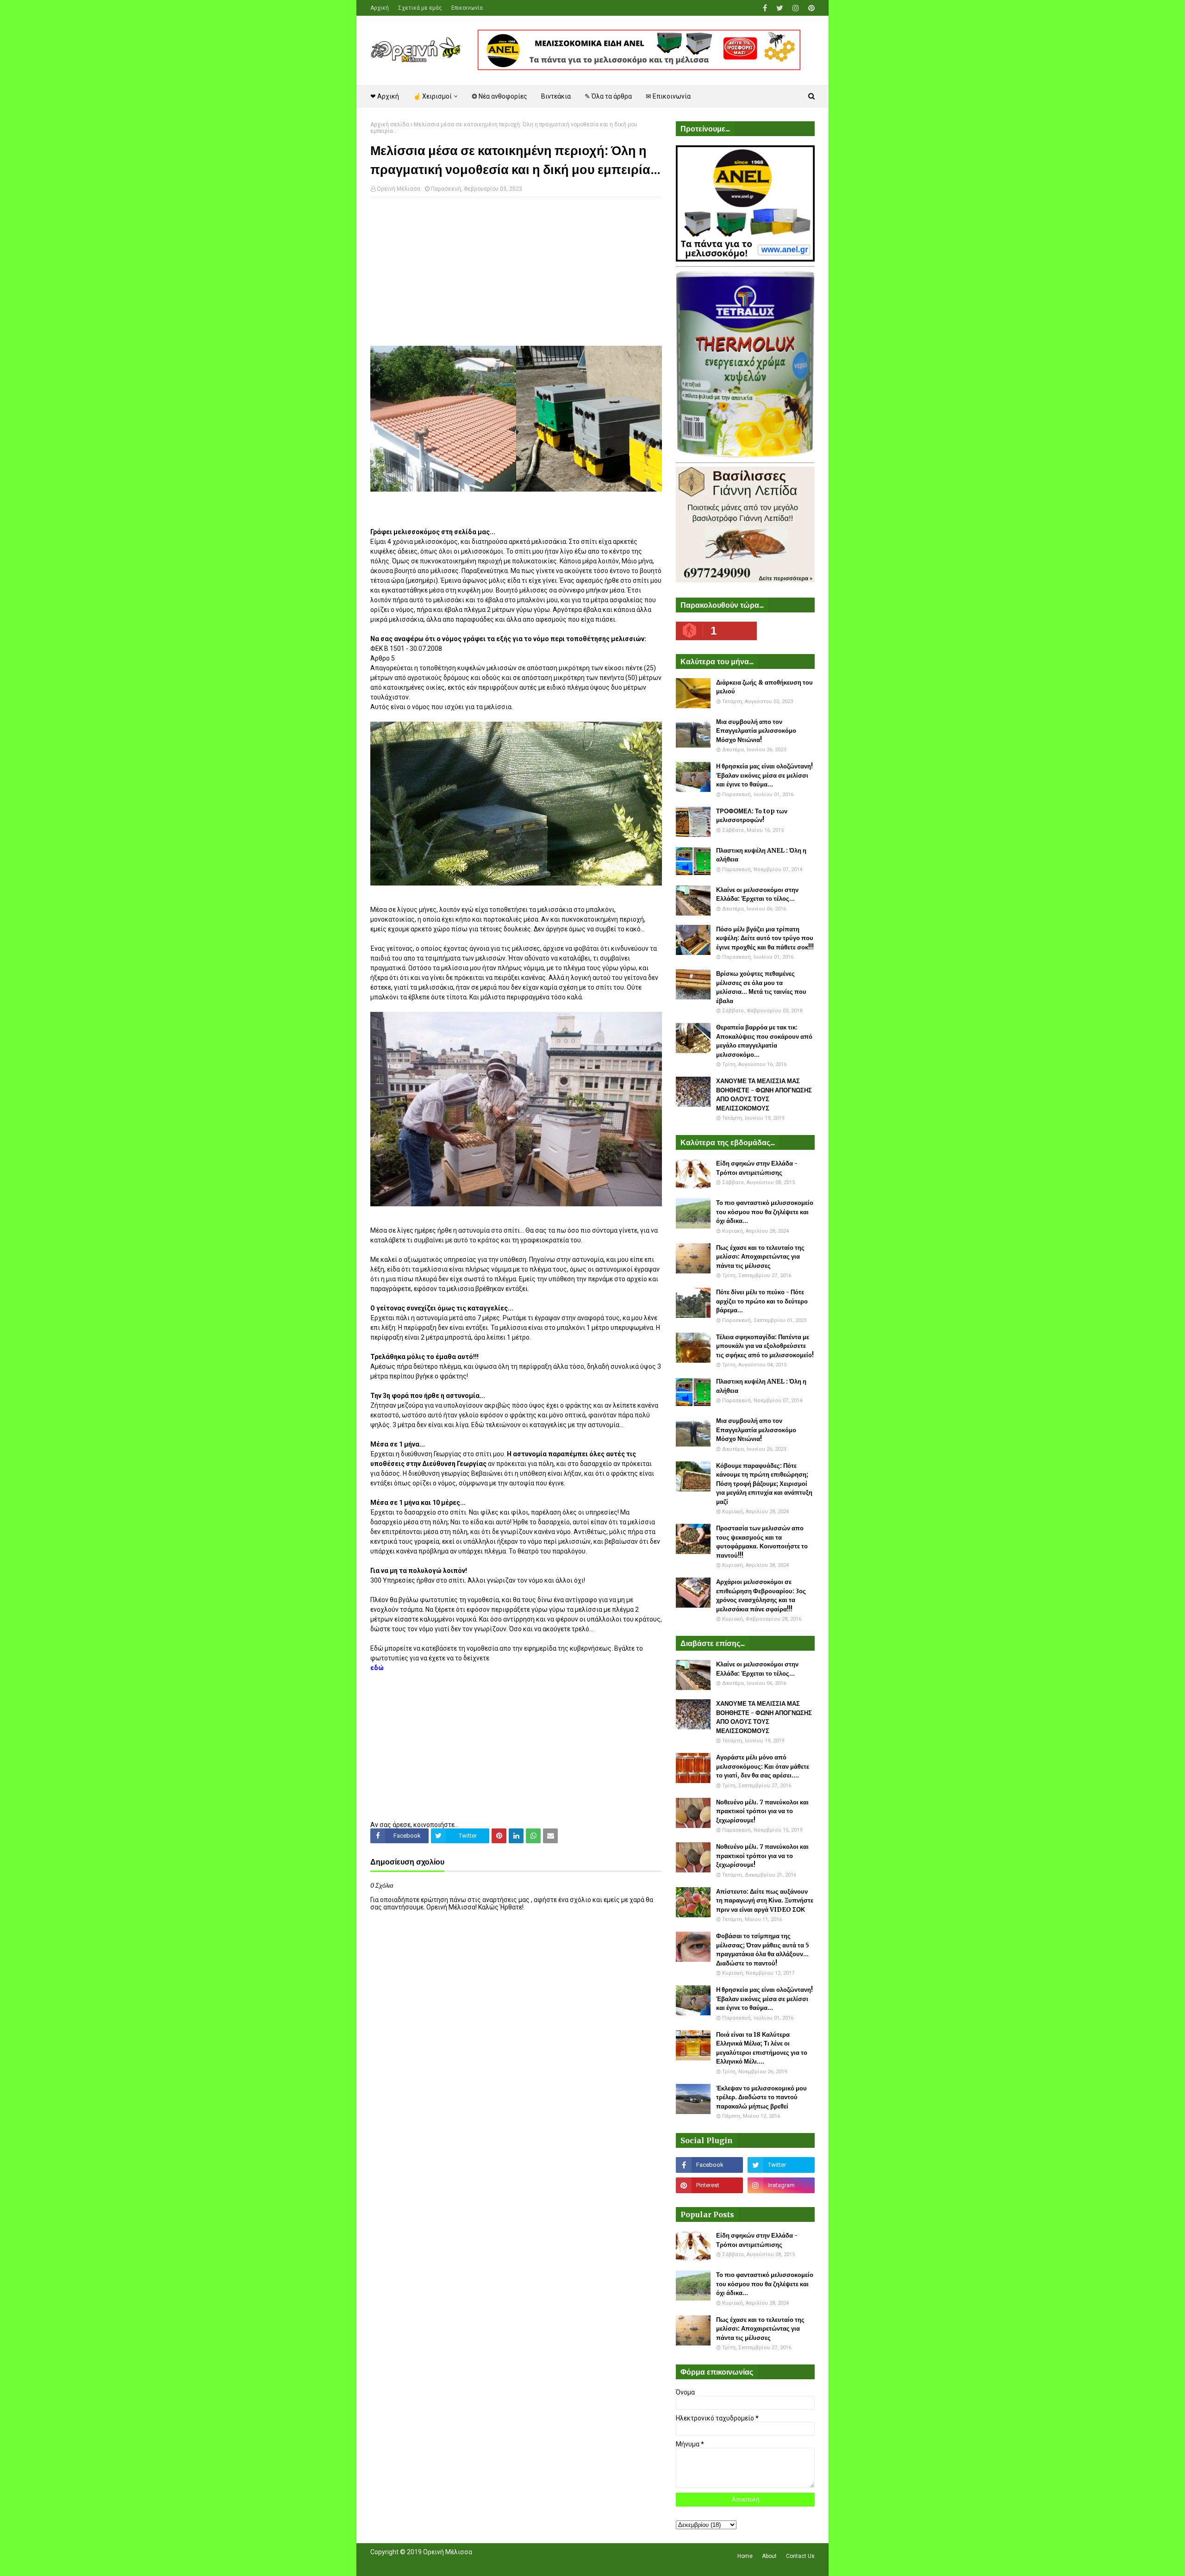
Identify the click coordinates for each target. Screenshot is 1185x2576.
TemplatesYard (438, 2564)
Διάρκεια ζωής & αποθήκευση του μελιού (764, 687)
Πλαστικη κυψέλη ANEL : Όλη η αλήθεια (761, 855)
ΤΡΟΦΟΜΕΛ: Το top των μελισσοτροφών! (752, 816)
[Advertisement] (516, 271)
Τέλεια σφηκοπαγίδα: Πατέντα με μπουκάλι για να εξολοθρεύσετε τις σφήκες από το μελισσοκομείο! (765, 1346)
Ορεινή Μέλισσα (399, 189)
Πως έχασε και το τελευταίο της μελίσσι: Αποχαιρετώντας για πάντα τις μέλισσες (760, 1257)
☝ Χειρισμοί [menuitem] (432, 96)
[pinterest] (810, 8)
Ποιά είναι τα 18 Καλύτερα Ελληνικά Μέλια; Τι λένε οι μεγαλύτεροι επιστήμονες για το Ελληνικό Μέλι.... (762, 2048)
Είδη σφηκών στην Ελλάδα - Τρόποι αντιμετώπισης (757, 1168)
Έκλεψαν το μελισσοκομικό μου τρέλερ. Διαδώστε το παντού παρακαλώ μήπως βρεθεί (761, 2097)
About (769, 2556)
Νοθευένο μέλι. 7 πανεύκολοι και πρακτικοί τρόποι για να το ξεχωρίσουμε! (762, 1811)
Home (745, 2556)
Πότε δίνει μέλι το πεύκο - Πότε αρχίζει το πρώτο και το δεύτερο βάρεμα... (762, 1301)
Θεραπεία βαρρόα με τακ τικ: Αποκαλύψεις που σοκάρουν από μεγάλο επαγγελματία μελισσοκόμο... (764, 1041)
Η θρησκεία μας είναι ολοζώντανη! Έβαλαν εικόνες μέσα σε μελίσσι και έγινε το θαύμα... (764, 775)
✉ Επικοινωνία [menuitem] (668, 96)
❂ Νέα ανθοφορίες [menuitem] (499, 96)
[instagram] (796, 8)
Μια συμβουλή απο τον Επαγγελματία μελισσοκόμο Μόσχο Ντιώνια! (756, 731)
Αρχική (380, 8)
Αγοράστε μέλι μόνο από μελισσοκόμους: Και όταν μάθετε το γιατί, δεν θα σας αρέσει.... (763, 1766)
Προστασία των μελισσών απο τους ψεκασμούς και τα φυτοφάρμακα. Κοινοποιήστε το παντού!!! (762, 1542)
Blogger (501, 2564)
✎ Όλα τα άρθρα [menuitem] (608, 96)
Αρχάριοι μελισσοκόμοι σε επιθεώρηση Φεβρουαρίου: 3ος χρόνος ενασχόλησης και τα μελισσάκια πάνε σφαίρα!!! (761, 1596)
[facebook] (765, 8)
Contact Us (800, 2556)
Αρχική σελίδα (390, 125)
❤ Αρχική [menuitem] (385, 96)
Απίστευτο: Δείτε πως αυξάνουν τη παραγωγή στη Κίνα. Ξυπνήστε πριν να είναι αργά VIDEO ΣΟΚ (765, 1901)
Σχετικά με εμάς (420, 8)
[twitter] (780, 8)
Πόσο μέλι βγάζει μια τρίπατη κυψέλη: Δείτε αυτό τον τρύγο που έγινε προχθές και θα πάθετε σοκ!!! (765, 938)
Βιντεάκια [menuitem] (556, 96)
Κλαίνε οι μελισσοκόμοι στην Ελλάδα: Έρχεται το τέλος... (757, 895)
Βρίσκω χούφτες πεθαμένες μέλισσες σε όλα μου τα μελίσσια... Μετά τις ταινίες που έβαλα (761, 987)
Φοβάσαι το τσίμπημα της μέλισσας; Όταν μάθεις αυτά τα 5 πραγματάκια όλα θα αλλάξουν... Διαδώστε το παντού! (763, 1950)
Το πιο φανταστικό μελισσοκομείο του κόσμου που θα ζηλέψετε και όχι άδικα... (765, 1212)
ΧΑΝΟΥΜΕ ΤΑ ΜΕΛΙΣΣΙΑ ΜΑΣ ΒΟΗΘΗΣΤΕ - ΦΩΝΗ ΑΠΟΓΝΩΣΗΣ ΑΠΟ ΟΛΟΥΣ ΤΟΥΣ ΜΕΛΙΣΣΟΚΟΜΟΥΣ (764, 1095)
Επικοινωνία (467, 8)
